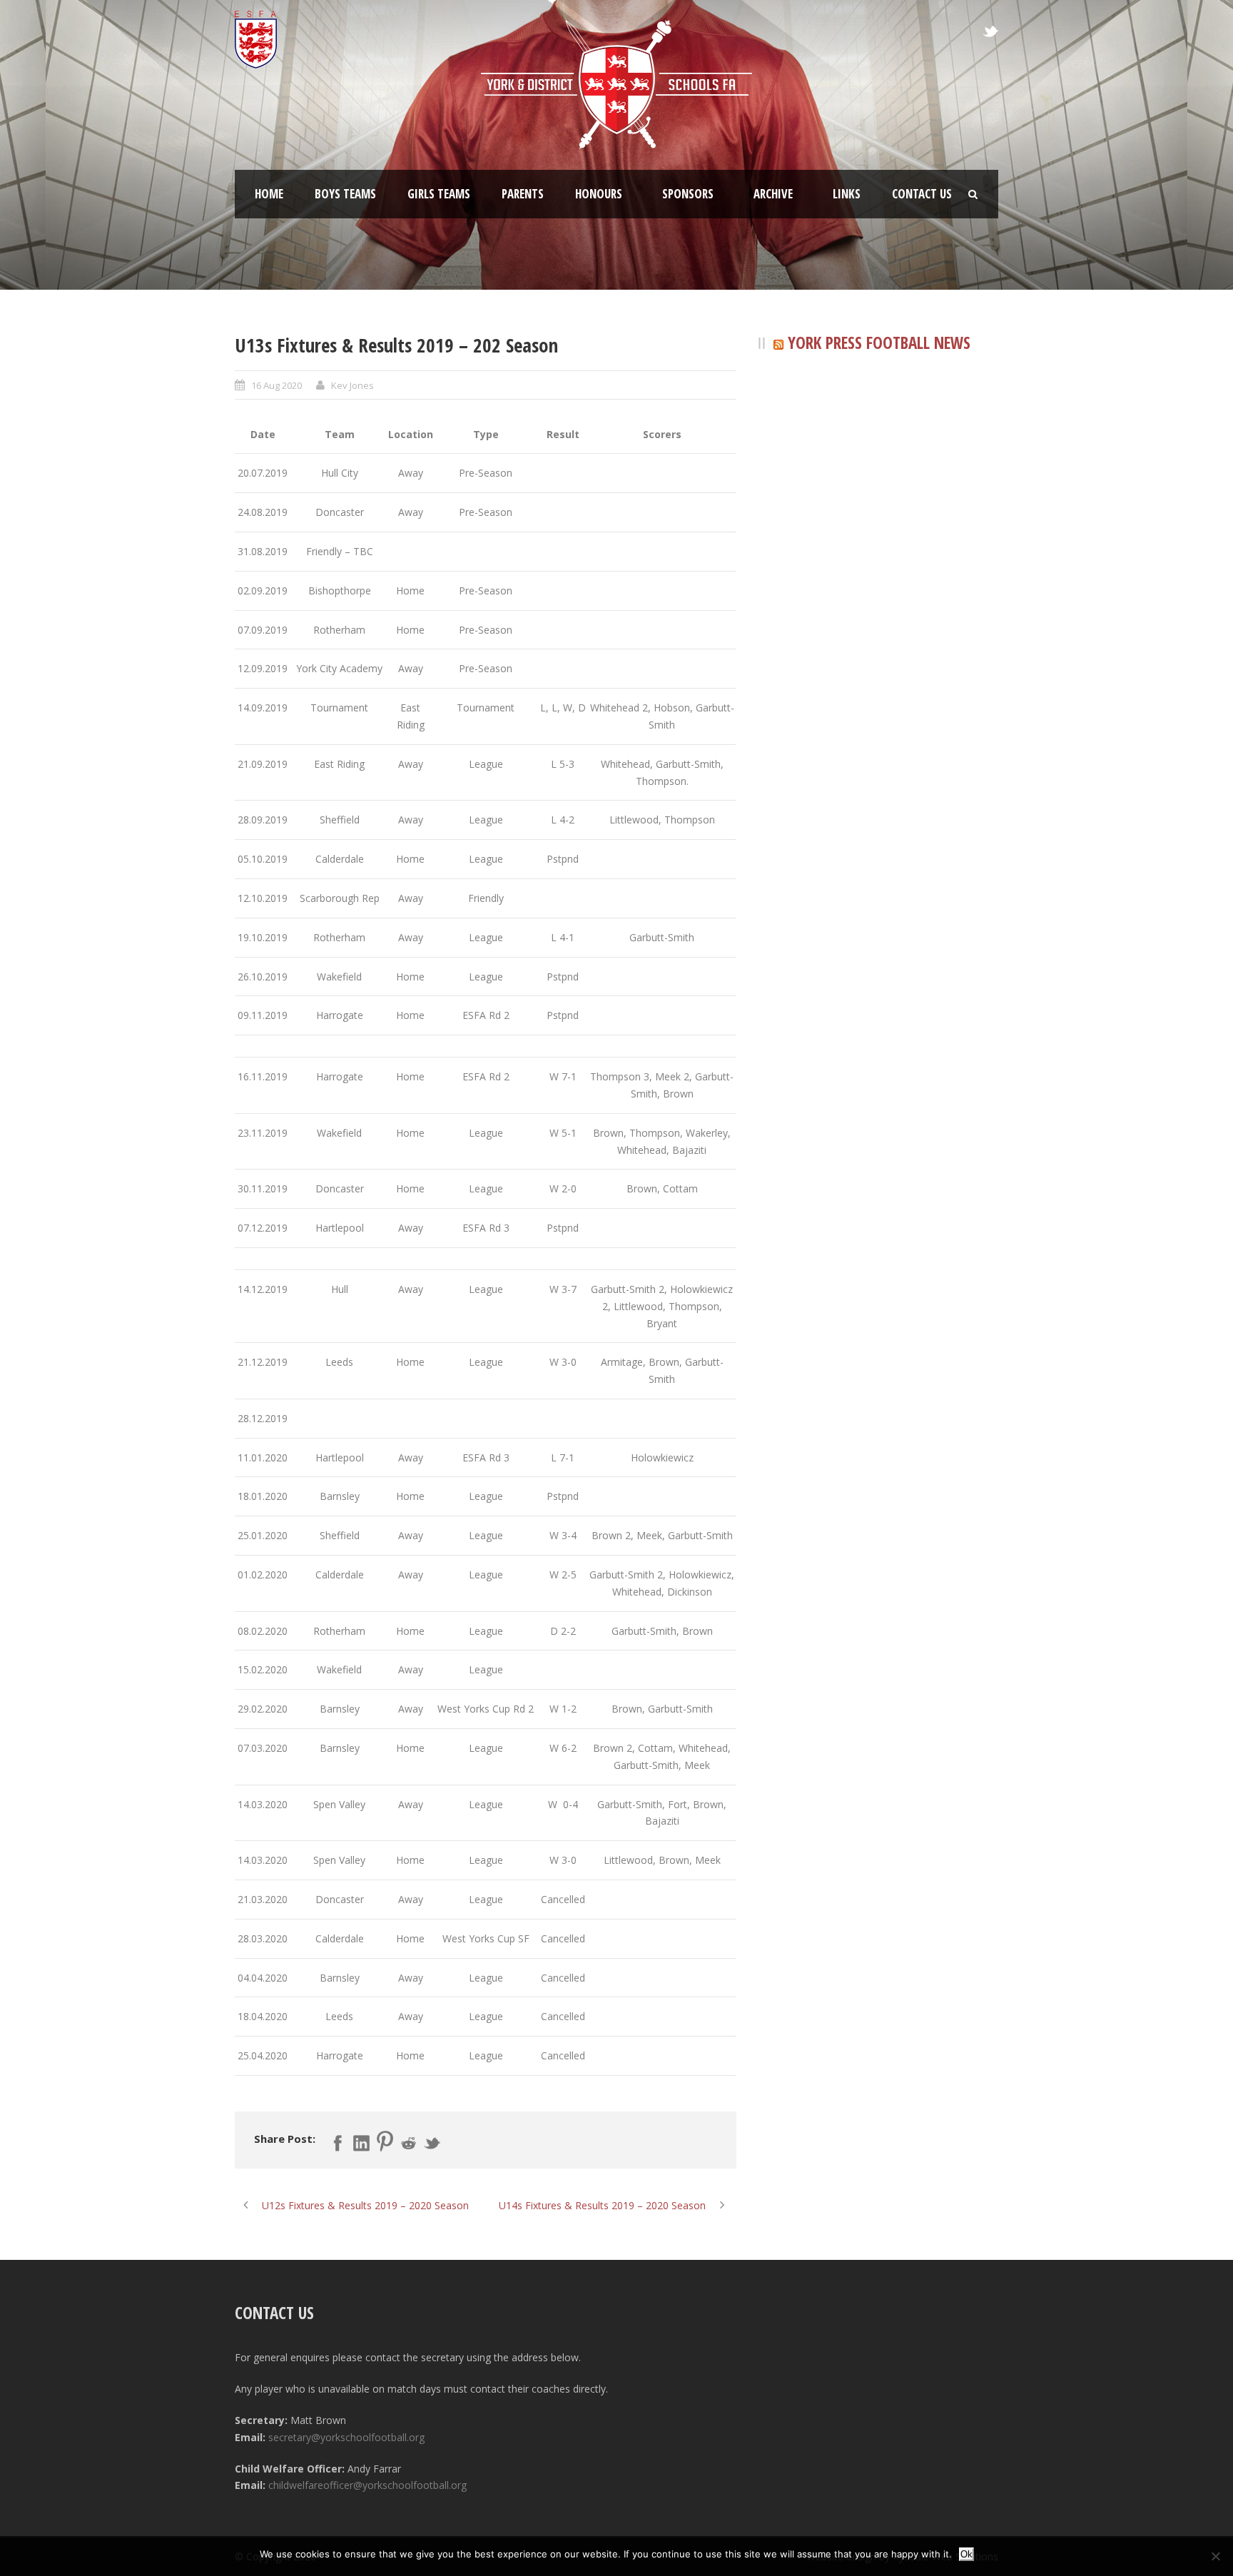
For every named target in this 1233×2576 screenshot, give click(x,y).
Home (269, 194)
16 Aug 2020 (276, 385)
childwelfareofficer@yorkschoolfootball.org (367, 2485)
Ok (966, 2554)
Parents (523, 194)
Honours (599, 194)
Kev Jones (352, 385)
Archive (773, 194)
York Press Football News (879, 343)
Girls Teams (439, 194)
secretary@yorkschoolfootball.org (346, 2437)
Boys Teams (345, 194)
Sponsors (688, 194)
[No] (1215, 2556)
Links (847, 194)
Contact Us (922, 194)
